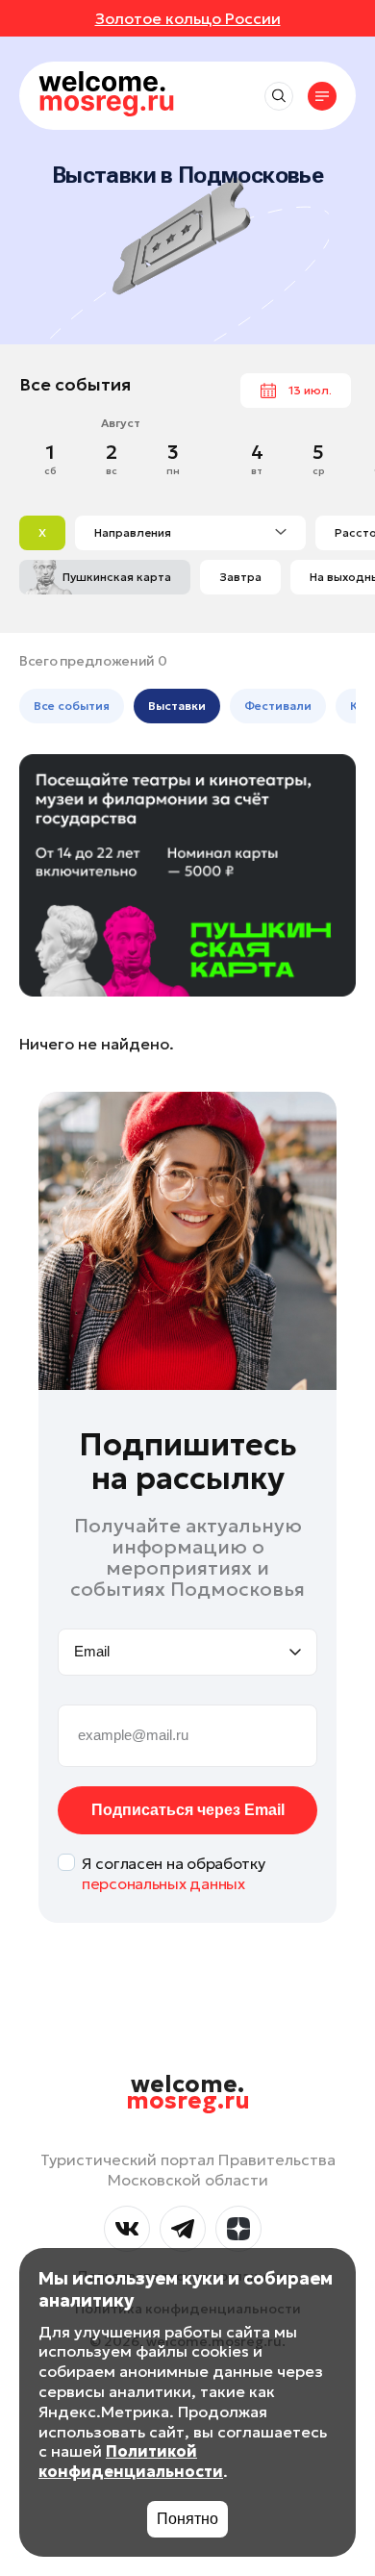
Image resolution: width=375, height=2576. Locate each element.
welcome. (188, 2093)
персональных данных (163, 1883)
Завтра (240, 577)
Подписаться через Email (188, 1810)
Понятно (187, 2519)
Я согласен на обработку (174, 1873)
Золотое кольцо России (188, 18)
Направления (133, 532)
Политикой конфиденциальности (131, 2461)
